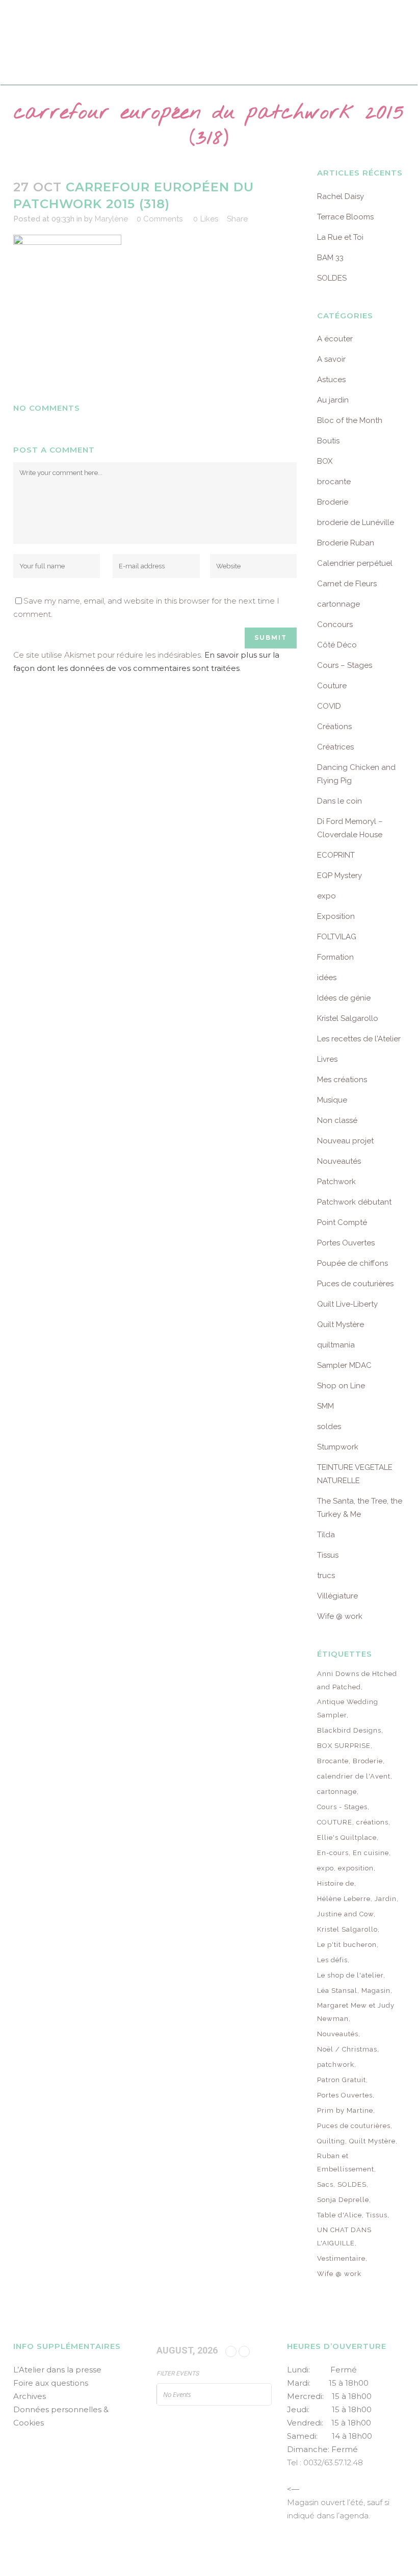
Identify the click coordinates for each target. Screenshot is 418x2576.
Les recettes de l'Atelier (359, 1039)
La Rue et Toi (340, 237)
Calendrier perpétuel (355, 563)
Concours (335, 624)
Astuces (331, 380)
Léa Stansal (337, 1991)
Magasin (376, 1991)
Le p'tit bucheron (347, 1945)
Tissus (328, 1555)
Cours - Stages (342, 1807)
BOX (325, 461)
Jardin (386, 1899)
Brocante (333, 1761)
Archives (30, 2396)
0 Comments (160, 219)
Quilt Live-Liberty (347, 1304)
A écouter (335, 339)
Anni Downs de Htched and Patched (357, 1680)
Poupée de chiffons (352, 1263)
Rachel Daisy (341, 196)
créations (372, 1822)
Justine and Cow (345, 1914)
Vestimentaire (341, 2258)
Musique (332, 1100)
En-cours (333, 1853)
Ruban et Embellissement (346, 2162)
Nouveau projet (345, 1141)
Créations (334, 727)
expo (326, 896)
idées (327, 978)
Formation (335, 957)
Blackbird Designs (349, 1730)
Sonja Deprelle (343, 2200)
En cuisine (371, 1853)
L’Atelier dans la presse (57, 2370)
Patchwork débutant (354, 1202)
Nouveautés (339, 1161)
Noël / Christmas (347, 2049)
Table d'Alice (339, 2215)
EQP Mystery (339, 876)
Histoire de (336, 1883)
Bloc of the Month (350, 420)
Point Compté (342, 1222)
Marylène (111, 219)
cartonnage (338, 604)
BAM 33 (330, 258)
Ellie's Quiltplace (347, 1837)
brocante (334, 482)
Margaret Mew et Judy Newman (356, 2012)
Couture (332, 686)
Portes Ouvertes (346, 1243)
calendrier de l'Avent (354, 1776)
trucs (326, 1575)
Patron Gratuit (342, 2080)
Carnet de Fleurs (347, 584)
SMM (325, 1406)
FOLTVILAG (337, 937)
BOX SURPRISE (344, 1746)
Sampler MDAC (344, 1365)
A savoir (331, 359)
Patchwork (336, 1182)
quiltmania (336, 1345)
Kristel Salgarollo (348, 1018)
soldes (329, 1427)
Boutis (328, 441)
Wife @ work (340, 1616)
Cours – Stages (345, 665)
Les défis (332, 1960)
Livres (327, 1059)
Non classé (337, 1120)
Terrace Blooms (345, 217)
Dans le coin (339, 801)
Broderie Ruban (346, 543)
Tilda (326, 1535)
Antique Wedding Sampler (348, 1708)
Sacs (325, 2184)
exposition (356, 1868)
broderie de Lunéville (356, 522)
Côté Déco (337, 645)
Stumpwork (338, 1447)
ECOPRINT (336, 855)
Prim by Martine (345, 2110)
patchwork (336, 2065)
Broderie (333, 502)
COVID (329, 706)
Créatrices (335, 747)
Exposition (336, 916)
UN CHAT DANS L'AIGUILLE (344, 2236)
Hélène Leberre (344, 1899)
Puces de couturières (355, 1284)
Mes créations (342, 1080)
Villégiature (337, 1596)
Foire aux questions (51, 2383)
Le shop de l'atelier (350, 1975)
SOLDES (332, 278)
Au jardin (333, 400)
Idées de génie (344, 998)
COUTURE (335, 1822)
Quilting (331, 2141)
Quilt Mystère (341, 1324)
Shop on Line (341, 1386)
